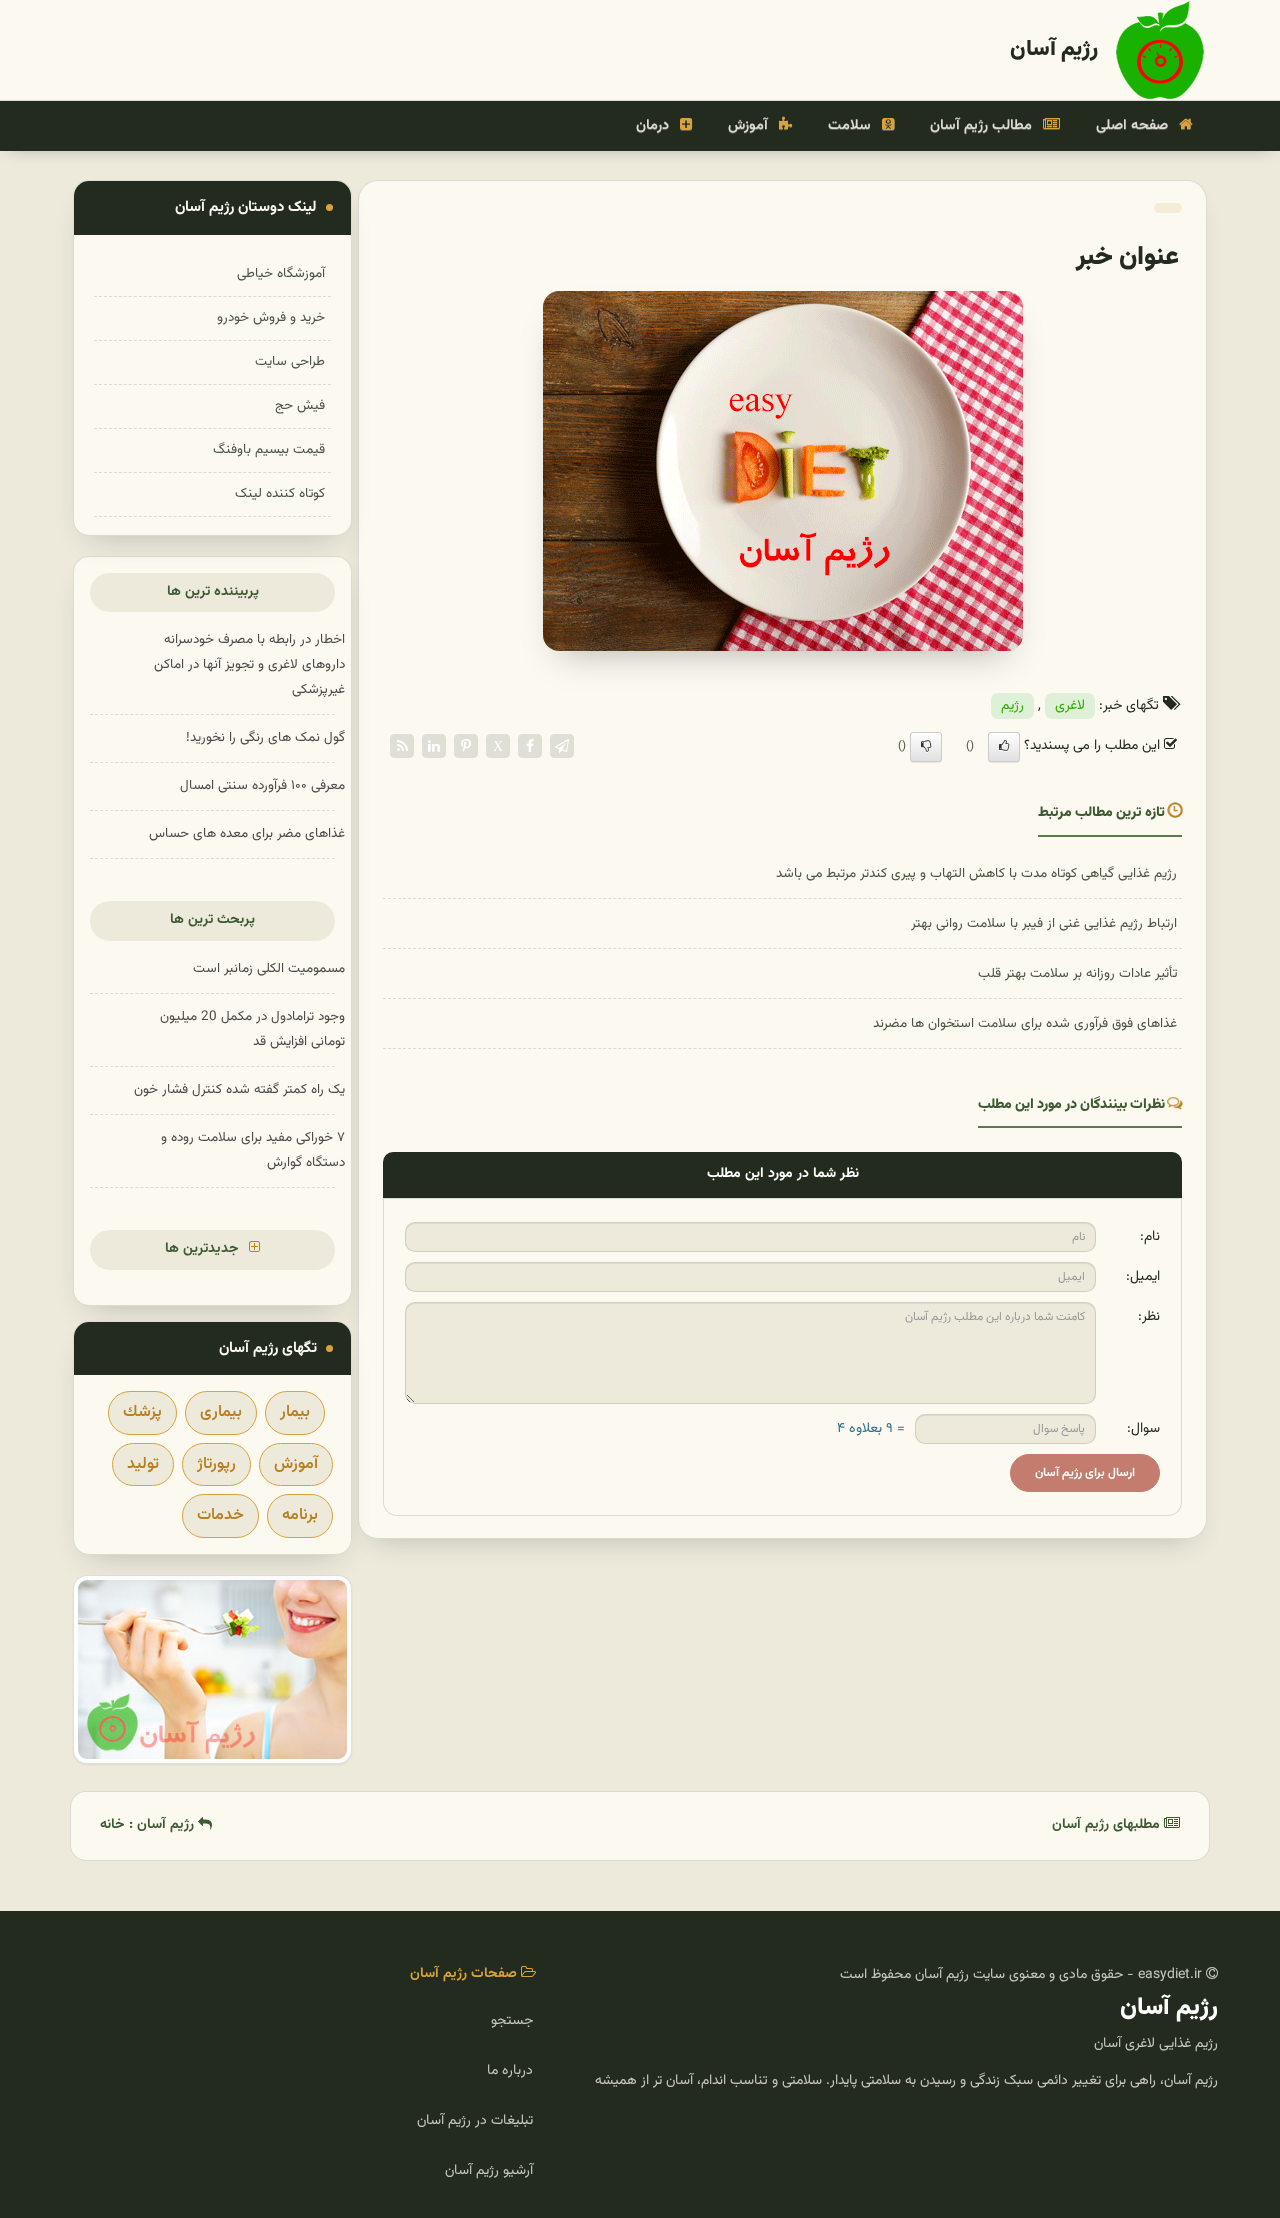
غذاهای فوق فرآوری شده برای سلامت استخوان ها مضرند (1025, 1023)
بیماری (221, 1412)
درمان (654, 125)
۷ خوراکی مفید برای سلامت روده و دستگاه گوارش (253, 1150)
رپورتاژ (216, 1464)
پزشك (142, 1412)
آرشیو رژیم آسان (489, 2171)
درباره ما (510, 2071)
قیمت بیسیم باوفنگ (269, 449)
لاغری (1070, 706)
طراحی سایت (290, 361)
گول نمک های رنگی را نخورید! (265, 737)
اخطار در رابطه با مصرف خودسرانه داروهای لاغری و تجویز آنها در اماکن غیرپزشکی (249, 664)
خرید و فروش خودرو (271, 317)
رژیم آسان (1054, 49)
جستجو (512, 2021)
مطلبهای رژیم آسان (1108, 1825)
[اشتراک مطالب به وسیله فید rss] (402, 746)
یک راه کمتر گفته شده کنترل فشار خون (239, 1089)
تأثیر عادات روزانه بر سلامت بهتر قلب (1077, 973)
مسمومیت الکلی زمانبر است (269, 968)
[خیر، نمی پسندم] (926, 747)
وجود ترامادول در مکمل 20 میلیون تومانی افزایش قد (252, 1029)
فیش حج (300, 405)
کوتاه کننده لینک (280, 493)
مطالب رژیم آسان (983, 125)
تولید (143, 1464)
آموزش (750, 125)
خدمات (220, 1515)
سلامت (851, 125)
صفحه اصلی (1134, 125)
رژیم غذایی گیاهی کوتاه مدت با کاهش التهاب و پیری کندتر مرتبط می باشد (976, 873)
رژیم (1012, 706)
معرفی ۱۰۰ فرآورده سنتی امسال (262, 785)
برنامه (300, 1515)
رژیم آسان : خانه (149, 1825)
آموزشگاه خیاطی (281, 273)
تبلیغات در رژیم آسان (475, 2121)
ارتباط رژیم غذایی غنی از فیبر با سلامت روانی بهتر (1044, 923)
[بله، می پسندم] (1004, 747)
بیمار (295, 1412)
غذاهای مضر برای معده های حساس (247, 833)
